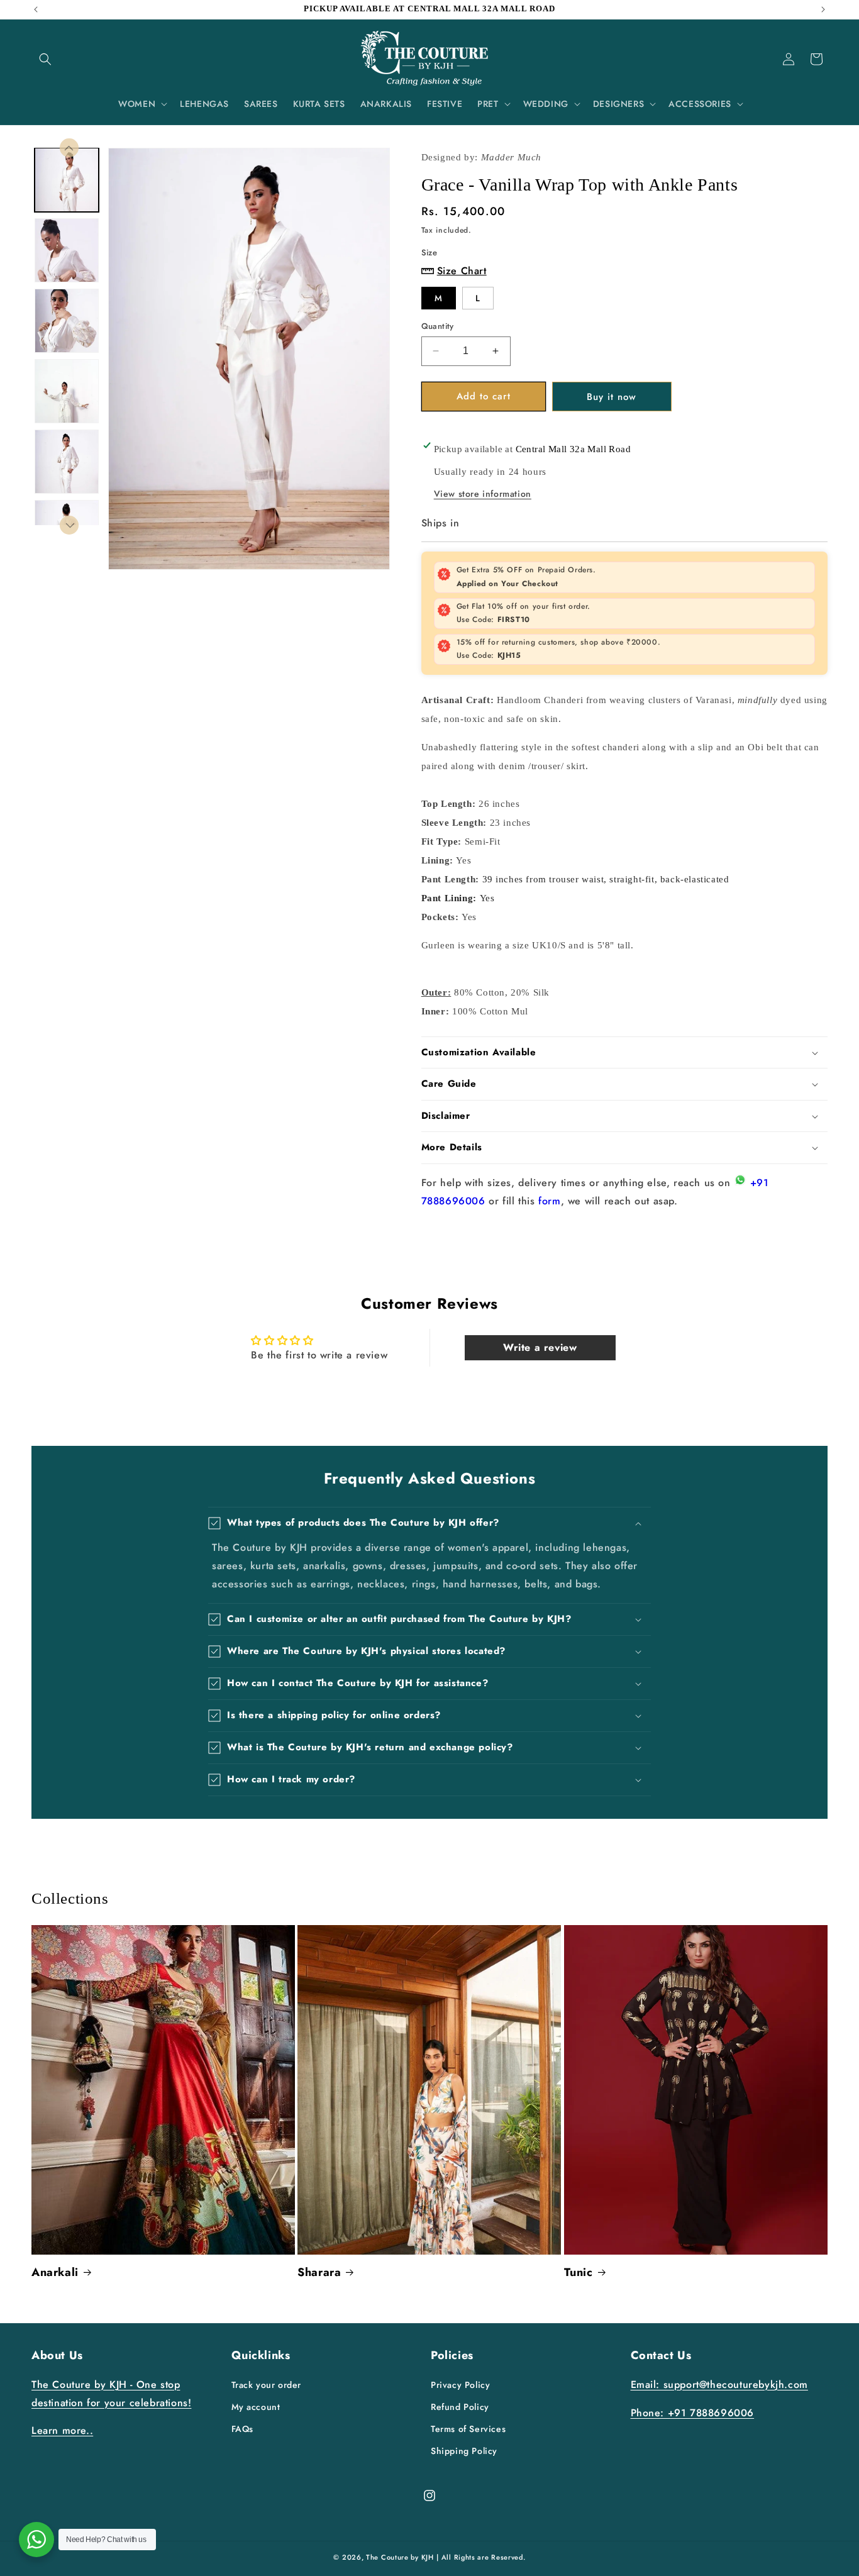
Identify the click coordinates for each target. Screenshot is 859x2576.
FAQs (242, 2429)
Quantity (438, 326)
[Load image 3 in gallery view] (67, 321)
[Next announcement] (823, 9)
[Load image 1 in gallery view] (67, 180)
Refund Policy (460, 2407)
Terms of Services (468, 2429)
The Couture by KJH (400, 2557)
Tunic (579, 2273)
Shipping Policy (464, 2451)
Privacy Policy (460, 2385)
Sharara (319, 2273)
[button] (45, 59)
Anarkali (55, 2273)
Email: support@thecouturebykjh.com (719, 2384)
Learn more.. (62, 2430)
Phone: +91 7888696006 (693, 2413)
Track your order (267, 2385)
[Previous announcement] (36, 9)
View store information (483, 494)
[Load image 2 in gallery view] (67, 250)
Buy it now (612, 397)
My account (256, 2407)
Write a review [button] (540, 1347)
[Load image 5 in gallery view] (67, 462)
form (549, 1201)
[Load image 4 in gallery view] (67, 391)
